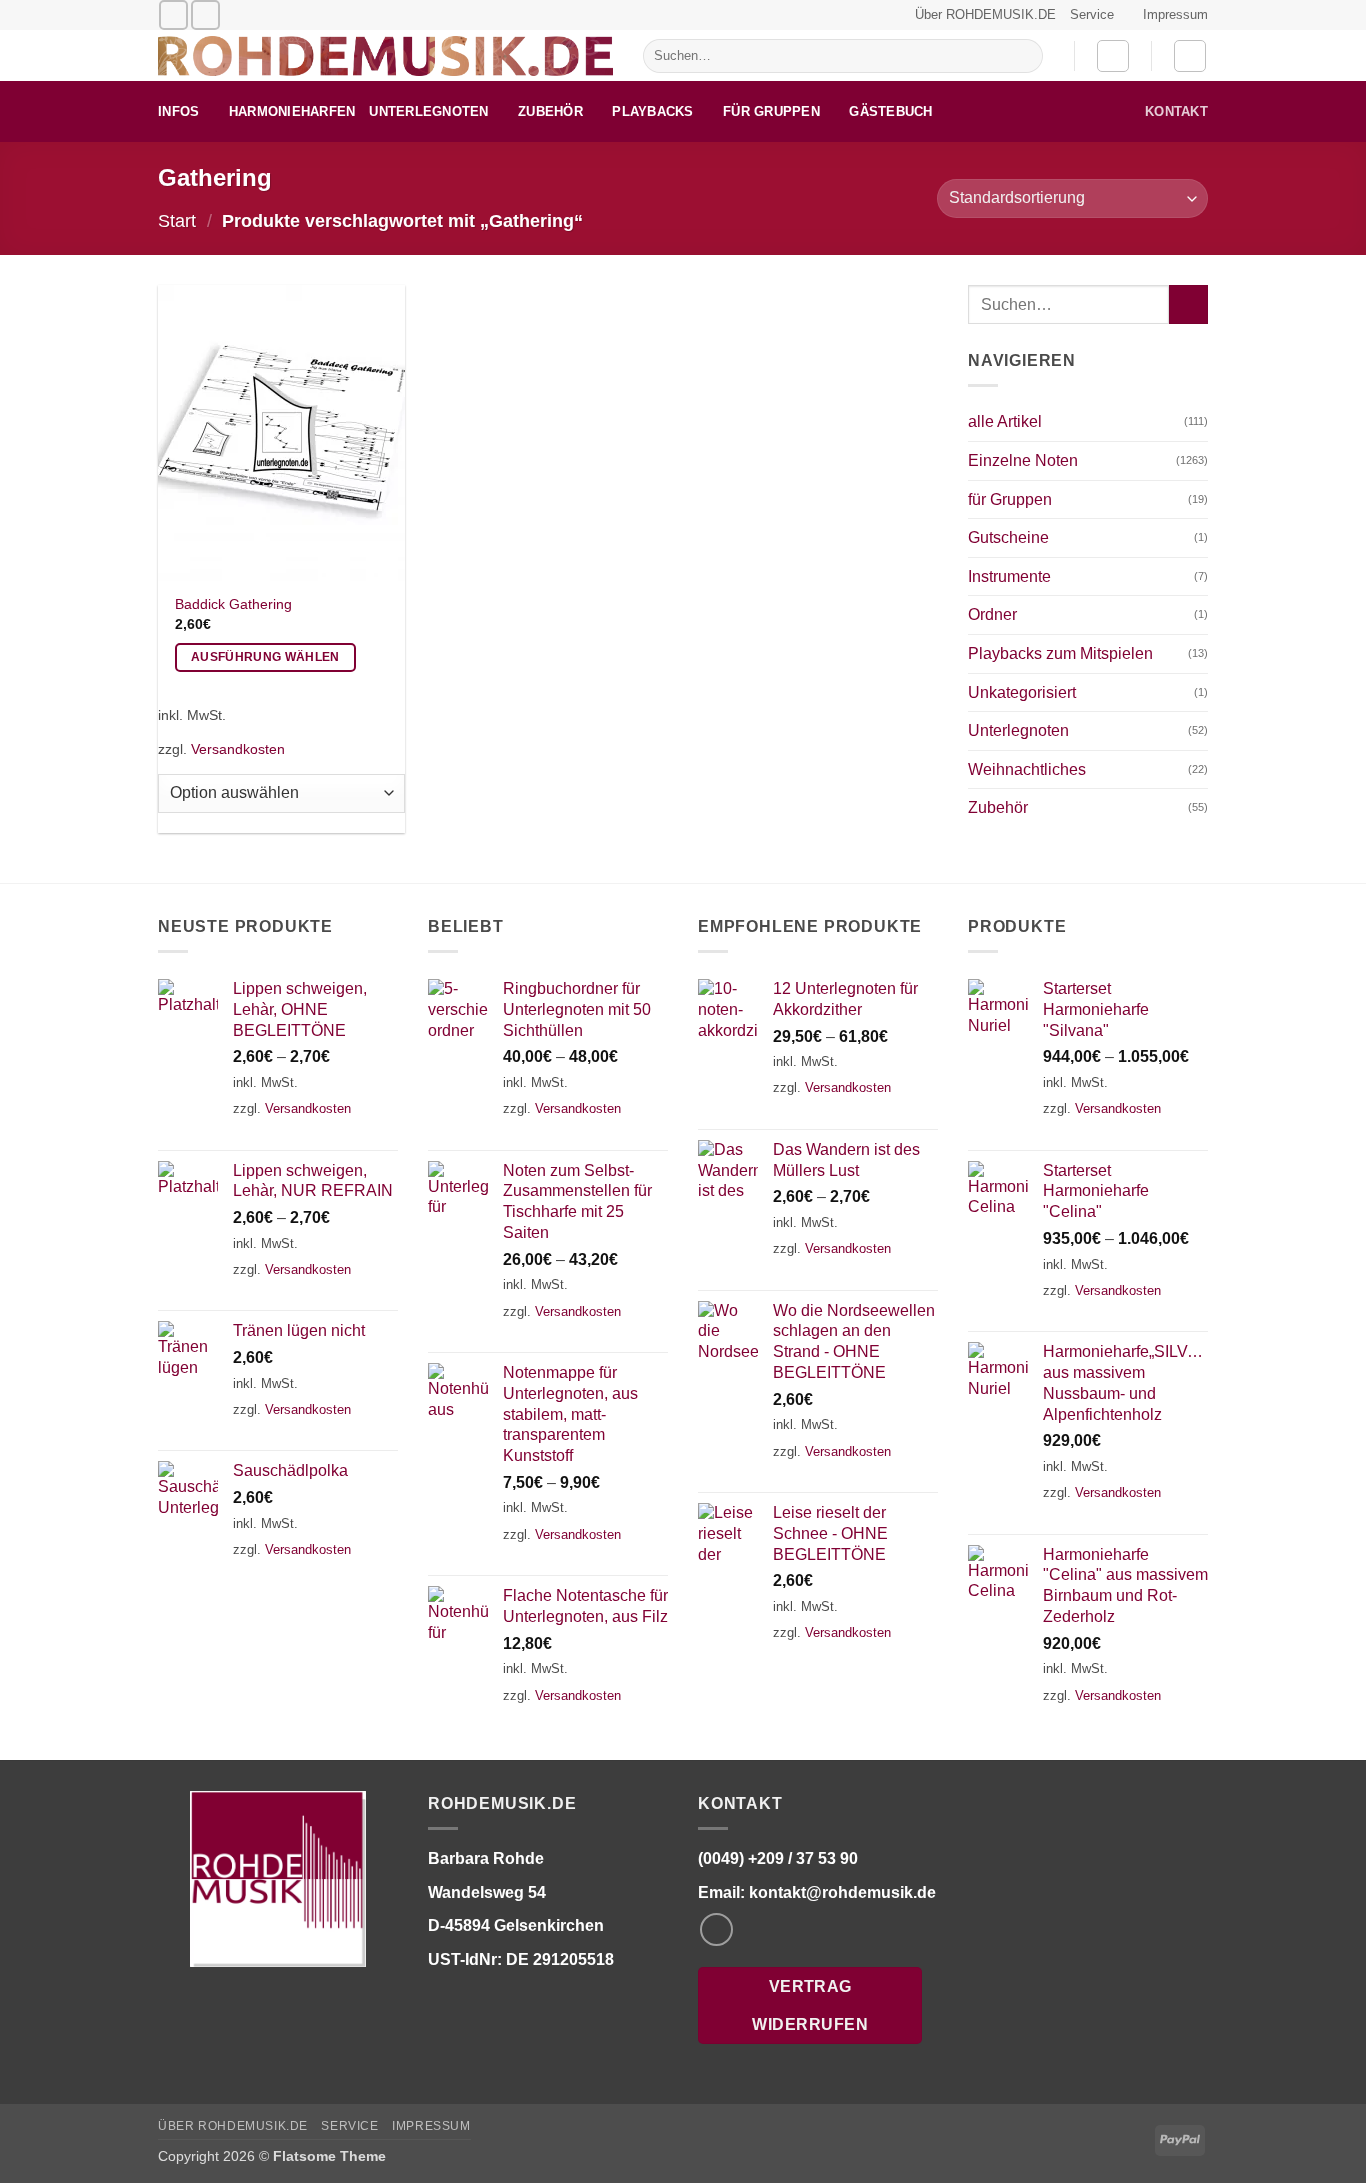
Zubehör (550, 111)
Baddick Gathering (233, 604)
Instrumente (1009, 576)
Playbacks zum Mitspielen (1060, 653)
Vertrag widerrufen (810, 2005)
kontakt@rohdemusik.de (842, 1892)
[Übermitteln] (1023, 56)
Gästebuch (890, 111)
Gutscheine (1008, 537)
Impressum (1175, 14)
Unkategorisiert (1022, 692)
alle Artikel (1005, 421)
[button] (1113, 56)
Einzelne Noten (1023, 460)
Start (177, 220)
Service (1092, 14)
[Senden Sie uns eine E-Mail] (173, 14)
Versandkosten (238, 749)
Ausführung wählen (265, 657)
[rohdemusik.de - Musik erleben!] (385, 56)
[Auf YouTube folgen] (205, 14)
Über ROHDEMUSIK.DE (985, 14)
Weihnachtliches (1027, 769)
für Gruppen (771, 111)
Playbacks (652, 111)
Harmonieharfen (292, 111)
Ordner (992, 614)
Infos (178, 111)
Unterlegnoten (428, 111)
